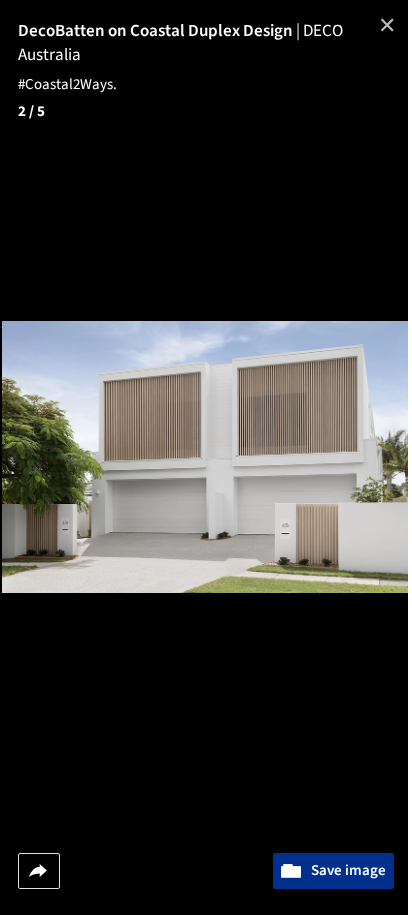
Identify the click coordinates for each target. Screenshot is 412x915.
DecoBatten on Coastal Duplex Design (160, 31)
